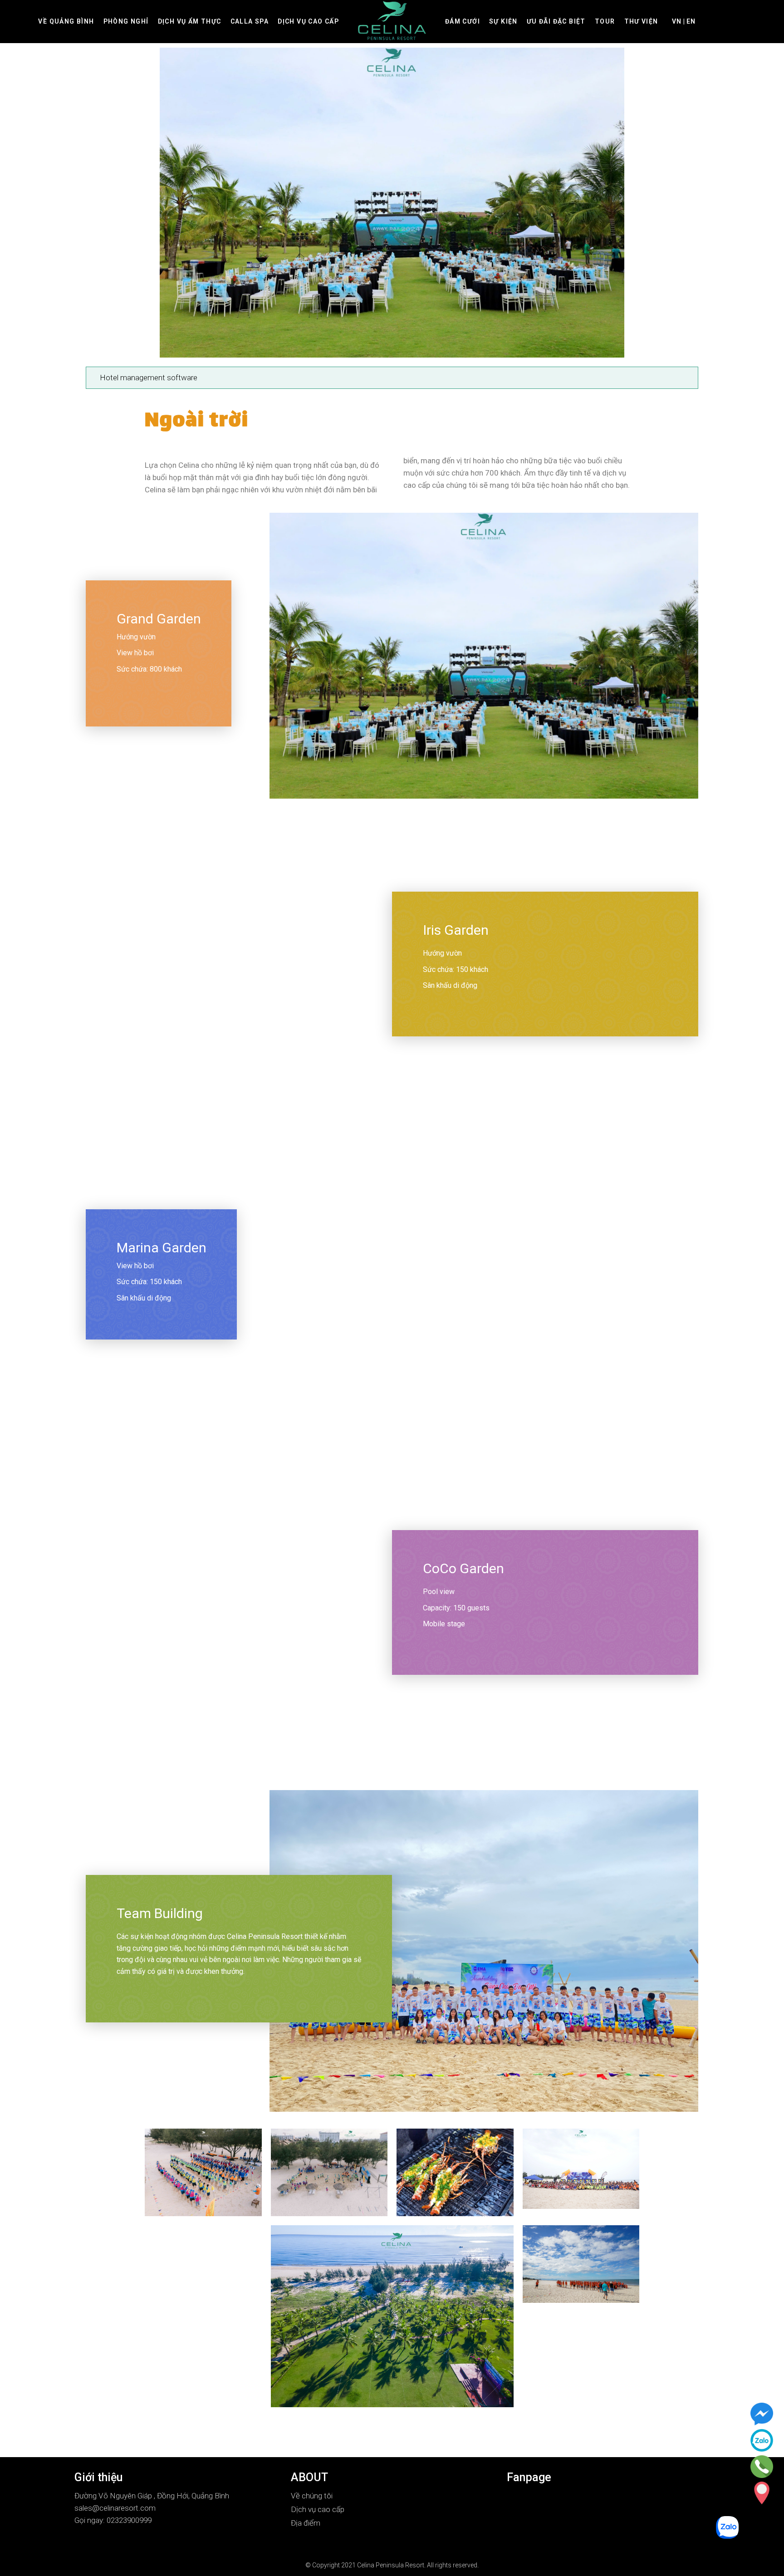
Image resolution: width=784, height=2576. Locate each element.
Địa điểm (306, 2523)
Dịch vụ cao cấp (318, 2509)
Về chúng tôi (312, 2496)
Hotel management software (149, 378)
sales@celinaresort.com (115, 2508)
